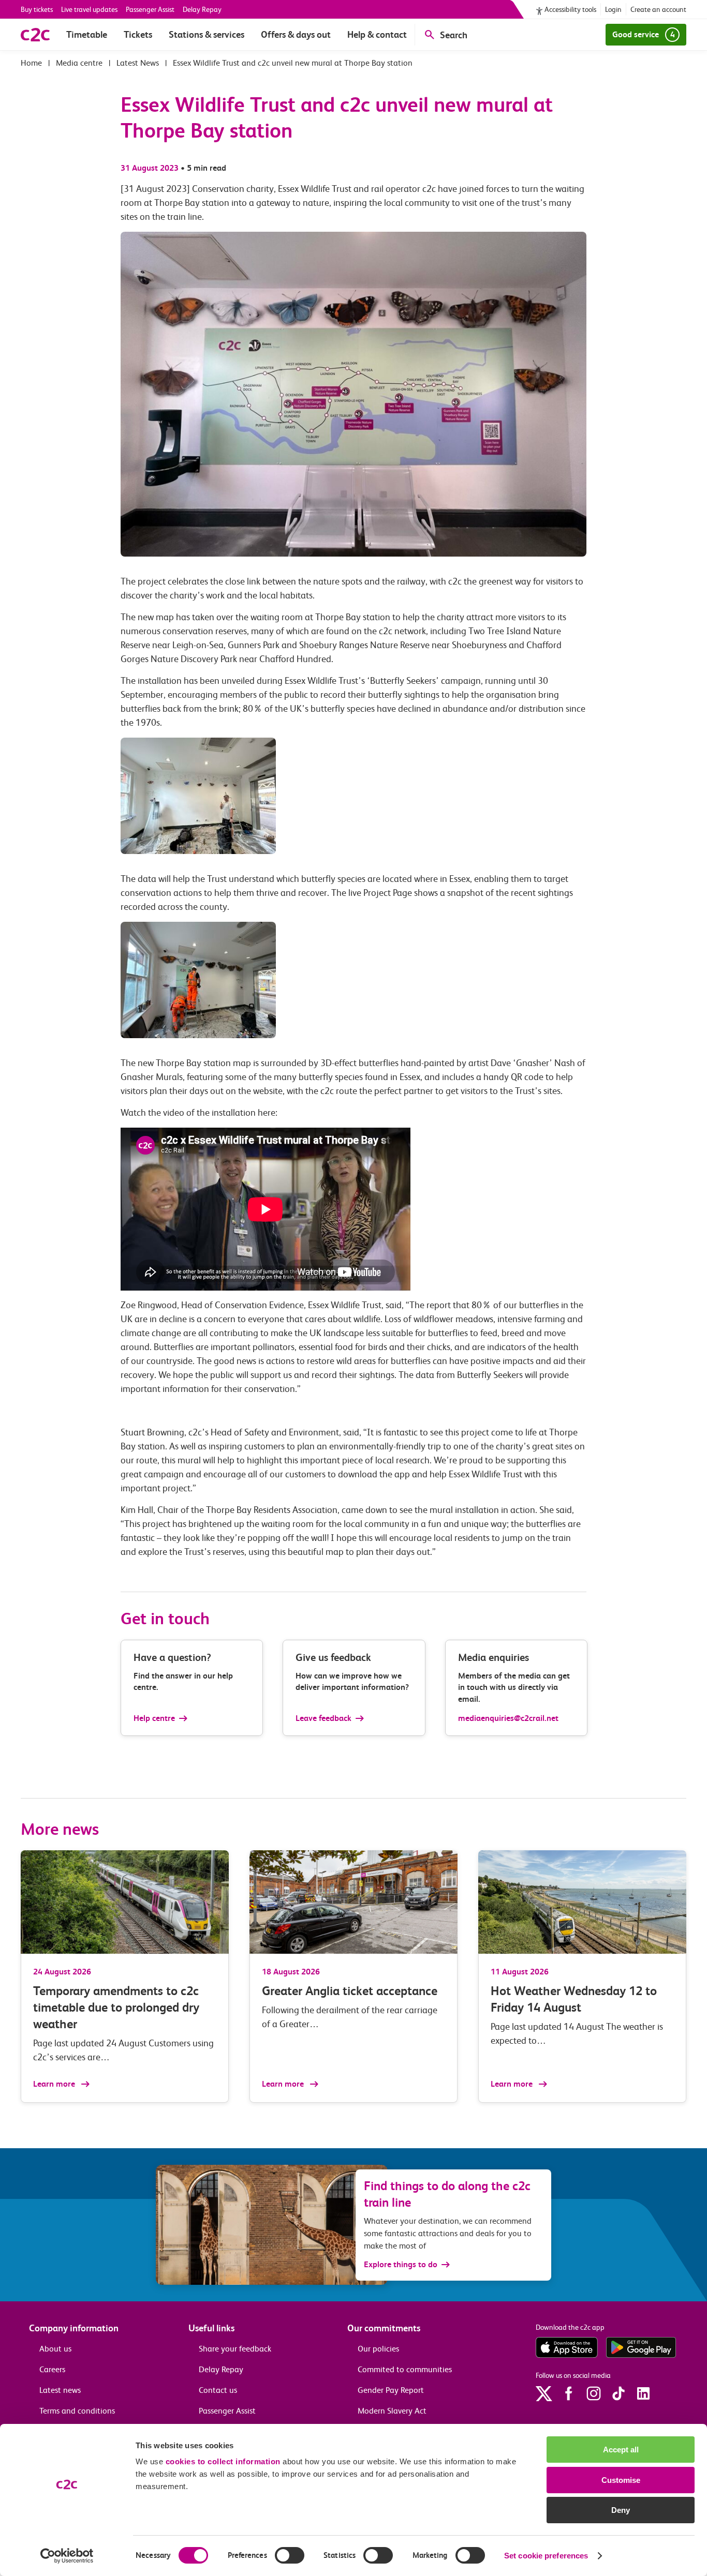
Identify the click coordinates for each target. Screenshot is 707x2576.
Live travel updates (89, 9)
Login (613, 9)
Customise (621, 2480)
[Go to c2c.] (31, 63)
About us (55, 2349)
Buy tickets (37, 9)
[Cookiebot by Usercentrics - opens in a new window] (67, 2556)
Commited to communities (405, 2369)
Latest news (60, 2390)
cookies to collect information (223, 2461)
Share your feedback (235, 2349)
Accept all (621, 2450)
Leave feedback (323, 1718)
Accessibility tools (570, 9)
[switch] (290, 2555)
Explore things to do (401, 2264)
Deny (621, 2510)
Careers (52, 2369)
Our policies (378, 2349)
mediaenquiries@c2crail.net (508, 1718)
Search (454, 35)
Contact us (218, 2390)
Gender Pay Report (391, 2390)
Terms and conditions (77, 2411)
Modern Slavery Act (392, 2411)
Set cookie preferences (546, 2556)
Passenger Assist (150, 9)
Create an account (658, 9)
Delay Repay (202, 9)
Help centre (154, 1718)
